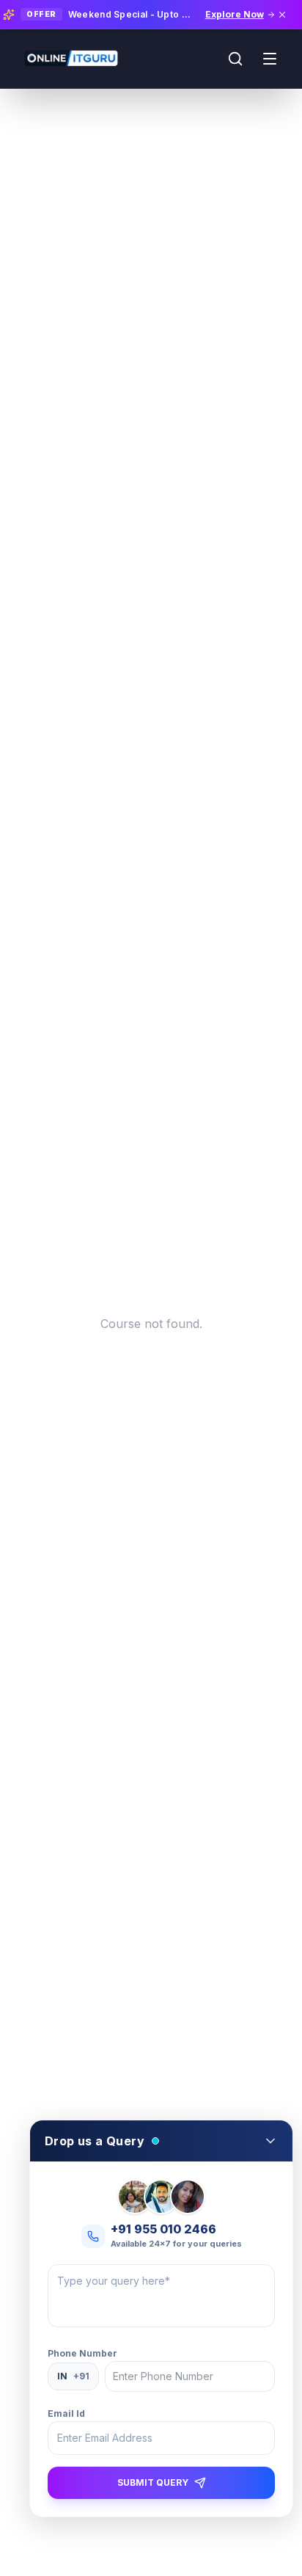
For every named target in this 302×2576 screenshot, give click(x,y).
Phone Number (82, 2353)
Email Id (66, 2413)
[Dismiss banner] (282, 15)
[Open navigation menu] (270, 59)
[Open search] (235, 59)
